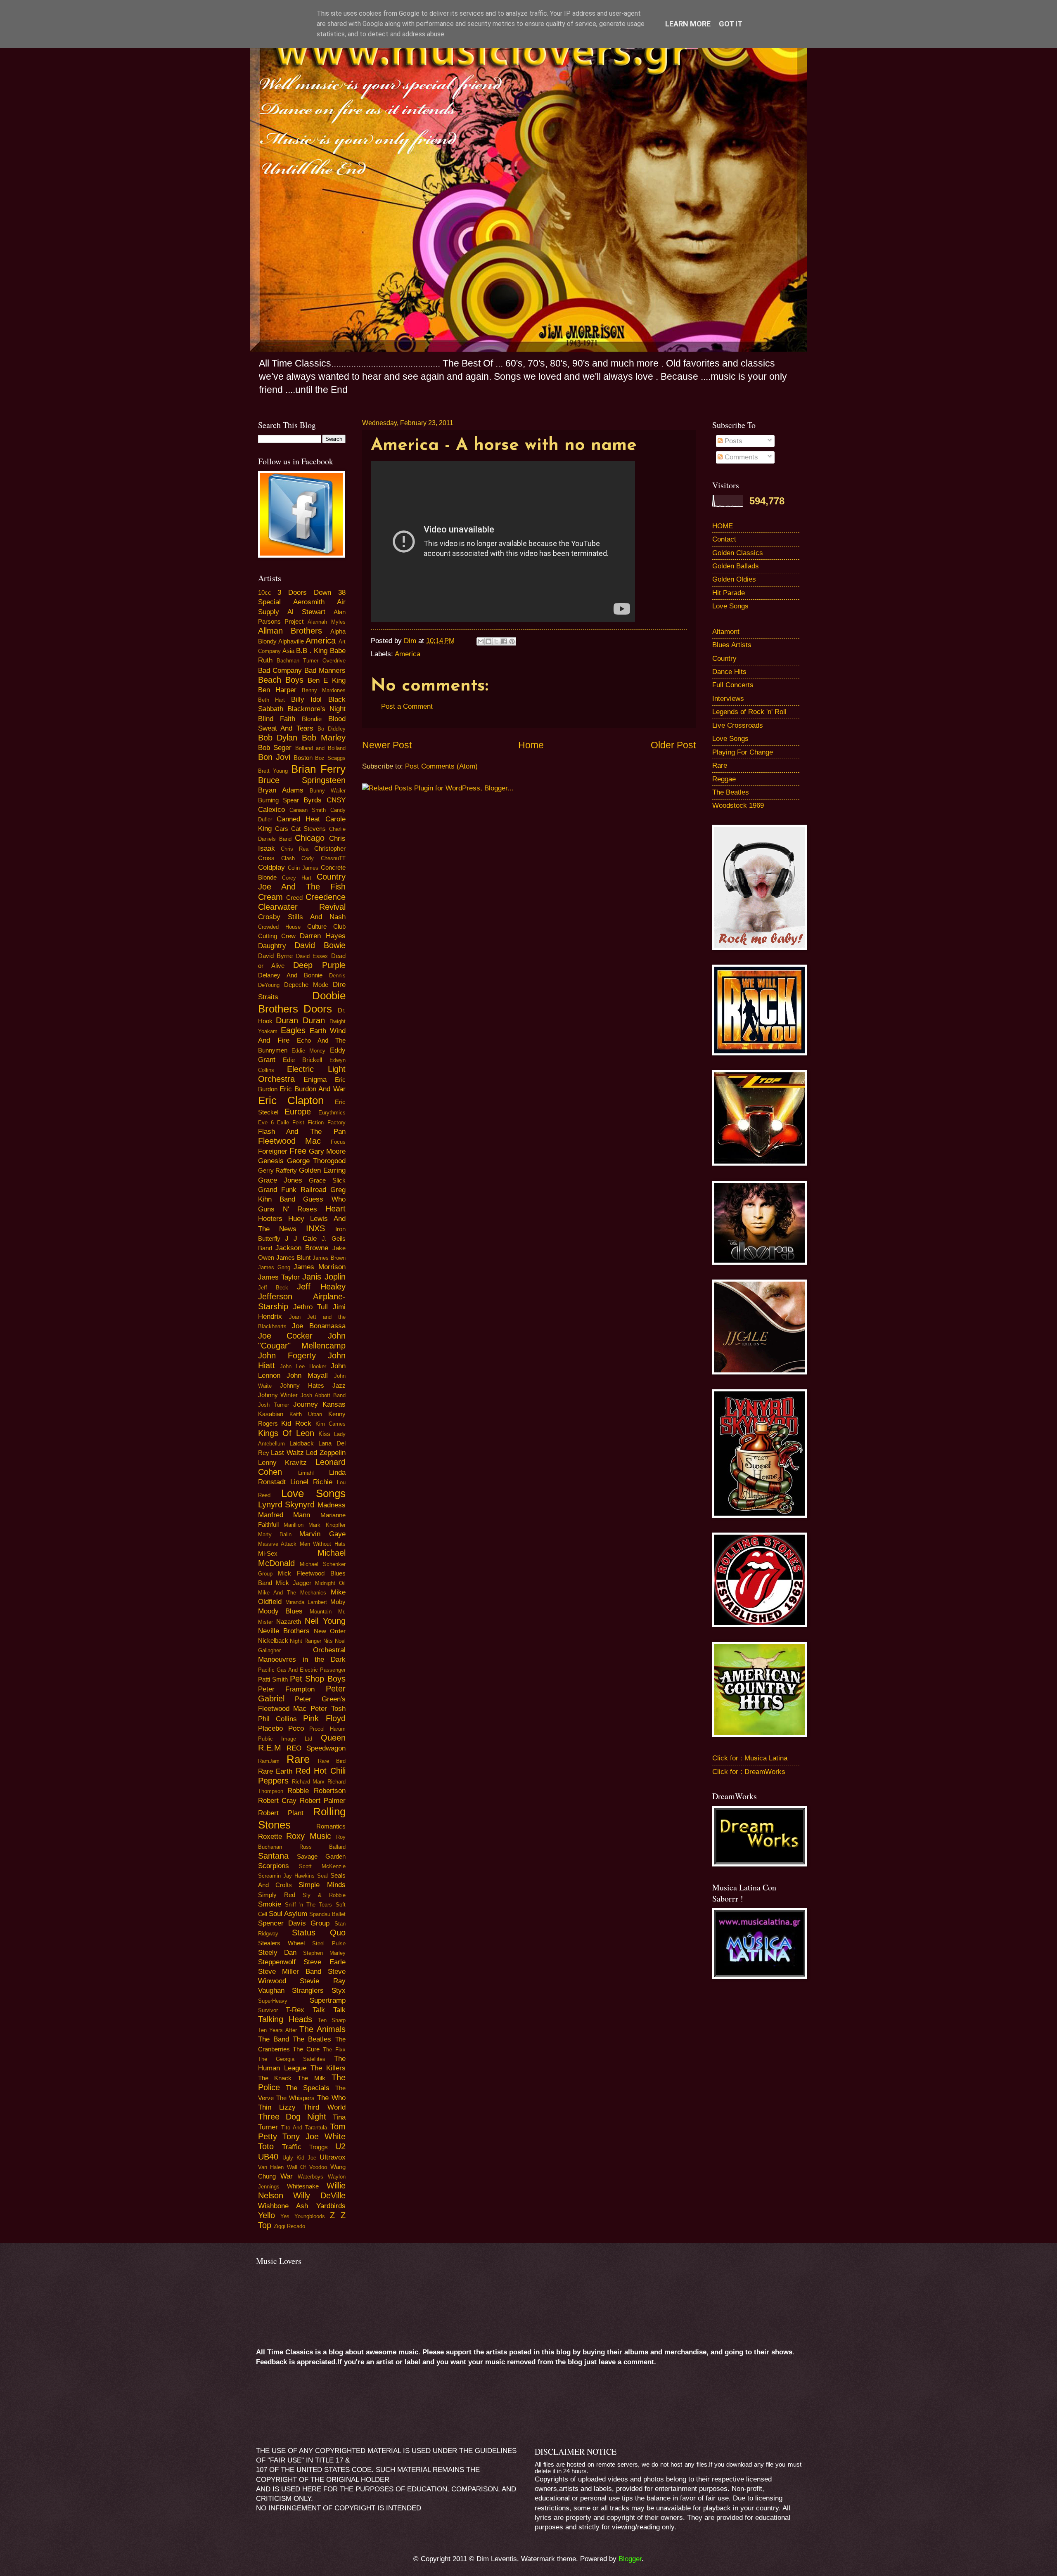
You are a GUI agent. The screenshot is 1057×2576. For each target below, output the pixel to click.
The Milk (312, 2078)
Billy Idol (307, 699)
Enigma (315, 1080)
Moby (338, 1602)
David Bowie (320, 945)
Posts (732, 441)
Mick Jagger (294, 1583)
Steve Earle (325, 1962)
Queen (333, 1738)
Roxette (270, 1837)
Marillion (294, 1525)
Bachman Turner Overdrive (311, 661)
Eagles (293, 1030)
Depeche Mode (306, 985)
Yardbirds (331, 2206)
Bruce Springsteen (302, 780)
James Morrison (319, 1267)
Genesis (271, 1161)
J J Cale (301, 1238)
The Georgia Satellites (292, 2059)
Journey (306, 1404)
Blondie (312, 719)
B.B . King (312, 651)
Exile (283, 1122)
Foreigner (273, 1151)
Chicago (310, 838)
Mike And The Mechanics (292, 1593)
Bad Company (280, 671)
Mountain (321, 1612)
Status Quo (319, 1933)
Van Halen (271, 2167)
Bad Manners (325, 671)
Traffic (292, 2147)
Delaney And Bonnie (290, 975)
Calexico (271, 810)
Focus (338, 1142)
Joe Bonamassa (319, 1326)
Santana (273, 1856)
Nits (328, 1641)
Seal (322, 1876)
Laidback (302, 1443)
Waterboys (310, 2177)
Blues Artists (732, 645)
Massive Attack (277, 1544)
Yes (285, 2216)
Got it (731, 24)
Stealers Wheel (281, 1943)
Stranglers (308, 1991)
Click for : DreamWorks (749, 1772)
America (408, 654)
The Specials (308, 2088)
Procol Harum (327, 1729)
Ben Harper (277, 690)
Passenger (333, 1670)
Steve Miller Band (290, 1972)
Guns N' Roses (288, 1209)
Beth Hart (272, 700)
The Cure (306, 2049)
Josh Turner (274, 1405)
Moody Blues (281, 1611)
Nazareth (289, 1622)
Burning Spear (279, 800)
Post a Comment (407, 706)
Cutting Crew (277, 936)
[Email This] (481, 641)
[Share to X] (496, 641)
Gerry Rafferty (278, 1171)
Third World (324, 2107)
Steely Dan (277, 1953)
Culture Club (326, 927)
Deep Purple (319, 965)
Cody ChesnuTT (323, 858)
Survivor (268, 2010)
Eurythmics (332, 1113)
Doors (318, 1009)
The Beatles (312, 2039)
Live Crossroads (738, 725)
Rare (298, 1759)
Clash (288, 858)
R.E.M (270, 1748)
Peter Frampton (287, 1689)
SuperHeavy (273, 2001)
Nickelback (273, 1641)
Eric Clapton (291, 1100)
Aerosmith (309, 602)
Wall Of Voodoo (307, 2167)
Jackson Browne (302, 1248)
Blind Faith (277, 719)
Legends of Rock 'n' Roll (749, 712)
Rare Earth (275, 1771)
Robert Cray (277, 1801)
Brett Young (273, 771)
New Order (330, 1631)
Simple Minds (322, 1885)
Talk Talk (329, 2010)
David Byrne (276, 956)
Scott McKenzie (322, 1866)
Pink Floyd (324, 1718)
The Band (274, 2039)
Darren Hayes (322, 936)
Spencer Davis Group (294, 1923)
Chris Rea (295, 849)
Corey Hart (297, 878)
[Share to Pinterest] (512, 641)
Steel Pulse (329, 1943)
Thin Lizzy (277, 2107)
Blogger (630, 2559)
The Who (331, 2098)
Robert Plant (281, 1813)
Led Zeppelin (326, 1453)
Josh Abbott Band (323, 1395)
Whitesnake (303, 2186)
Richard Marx (308, 1782)
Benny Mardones (324, 690)
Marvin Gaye (322, 1534)
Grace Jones (280, 1180)
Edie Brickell (302, 1060)
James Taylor (279, 1277)
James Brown (329, 1258)
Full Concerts (733, 685)
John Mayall (307, 1376)
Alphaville (291, 641)
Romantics (331, 1826)
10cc (265, 593)
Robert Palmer (323, 1801)
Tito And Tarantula (304, 2128)
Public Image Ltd (285, 1739)
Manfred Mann (284, 1515)
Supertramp (328, 2000)
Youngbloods (310, 2216)
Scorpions (274, 1866)
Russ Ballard (322, 1847)
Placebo (270, 1728)
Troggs (319, 2147)
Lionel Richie (311, 1482)
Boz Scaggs (330, 758)
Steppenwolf (277, 1962)
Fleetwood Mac (290, 1141)
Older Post (673, 745)
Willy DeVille (319, 2195)
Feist (298, 1122)
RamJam (269, 1761)
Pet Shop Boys (318, 1679)
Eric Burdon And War (313, 1089)
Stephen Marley (324, 1953)
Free (298, 1151)
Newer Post (387, 745)
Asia (288, 651)
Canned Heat (298, 819)
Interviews (728, 699)
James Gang (274, 1267)
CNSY (336, 800)
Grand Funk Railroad (292, 1190)
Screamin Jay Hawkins (286, 1876)
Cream (270, 897)
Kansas (334, 1404)
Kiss (324, 1434)
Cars (282, 829)
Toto (266, 2146)
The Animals (322, 2029)
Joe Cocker (285, 1336)
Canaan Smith (308, 810)
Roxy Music (309, 1836)
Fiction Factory (326, 1122)
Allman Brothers (290, 631)
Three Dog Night (292, 2117)
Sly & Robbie (324, 1895)
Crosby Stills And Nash (302, 917)
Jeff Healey (321, 1287)
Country (724, 659)
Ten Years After (277, 2030)
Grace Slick (327, 1180)
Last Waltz (287, 1453)
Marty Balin (275, 1534)
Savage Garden (321, 1857)
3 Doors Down (304, 593)
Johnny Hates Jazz (313, 1386)
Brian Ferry (318, 769)
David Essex (312, 956)
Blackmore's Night (316, 709)
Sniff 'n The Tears (309, 1905)
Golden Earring (322, 1170)
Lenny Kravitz (283, 1463)
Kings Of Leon (286, 1433)
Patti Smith (273, 1679)
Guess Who (324, 1199)
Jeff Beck (273, 1288)
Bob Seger (275, 748)
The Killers (328, 2068)
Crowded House (279, 927)
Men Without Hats (323, 1544)
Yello (267, 2215)
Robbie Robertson (316, 1791)
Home (531, 745)
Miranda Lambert (306, 1602)
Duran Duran (300, 1020)
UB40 (268, 2157)
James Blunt (293, 1258)
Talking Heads (285, 2019)
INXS (315, 1228)
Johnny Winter (278, 1395)
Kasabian (271, 1414)
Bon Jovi (274, 757)
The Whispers (295, 2098)
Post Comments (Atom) (441, 766)
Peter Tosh (328, 1709)
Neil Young (325, 1621)
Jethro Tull (310, 1307)
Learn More (688, 24)
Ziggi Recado (289, 2226)
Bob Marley (324, 738)
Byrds (313, 800)
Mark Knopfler (327, 1525)
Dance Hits (729, 672)
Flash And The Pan (302, 1132)
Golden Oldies (734, 579)
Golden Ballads (736, 566)
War (287, 2176)
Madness (332, 1505)
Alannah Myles (327, 622)
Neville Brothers (284, 1631)
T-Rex (295, 2010)
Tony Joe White (314, 2136)
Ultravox (333, 2157)
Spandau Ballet (327, 1914)
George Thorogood (316, 1161)
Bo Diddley (332, 729)
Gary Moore (327, 1151)
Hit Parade (729, 593)
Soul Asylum (288, 1914)
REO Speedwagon (316, 1748)
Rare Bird (332, 1761)
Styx (339, 1991)
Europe (298, 1112)
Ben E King (327, 680)
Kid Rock (296, 1423)
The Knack (275, 2078)
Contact (724, 539)
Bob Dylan (278, 738)
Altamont (726, 632)
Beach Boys (281, 680)
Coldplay (271, 867)
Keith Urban (306, 1414)
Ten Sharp (332, 2020)
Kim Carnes (331, 1424)
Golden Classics (738, 553)
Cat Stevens (308, 829)
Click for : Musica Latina (750, 1758)
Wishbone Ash (283, 2206)
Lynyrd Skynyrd (287, 1504)
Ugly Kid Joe (299, 2158)
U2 (340, 2146)
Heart (335, 1209)
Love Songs (313, 1493)
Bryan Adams (281, 790)
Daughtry (272, 946)
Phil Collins (277, 1719)
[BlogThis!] (488, 641)
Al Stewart (306, 612)
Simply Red (277, 1895)
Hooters (270, 1219)
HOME (723, 526)
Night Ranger (306, 1641)
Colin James (303, 868)
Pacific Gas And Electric (288, 1670)
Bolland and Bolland (320, 748)
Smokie (270, 1904)
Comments (740, 457)
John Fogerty (287, 1355)
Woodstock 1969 (738, 805)
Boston (303, 758)
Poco (296, 1728)
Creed (294, 898)
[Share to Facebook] (504, 641)
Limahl (306, 1473)
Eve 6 (266, 1122)
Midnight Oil (330, 1583)
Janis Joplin (324, 1277)
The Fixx (334, 2050)
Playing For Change (743, 752)
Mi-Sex (268, 1554)
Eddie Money (308, 1051)
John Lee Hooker (303, 1366)
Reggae (724, 779)
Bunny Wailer (328, 791)
